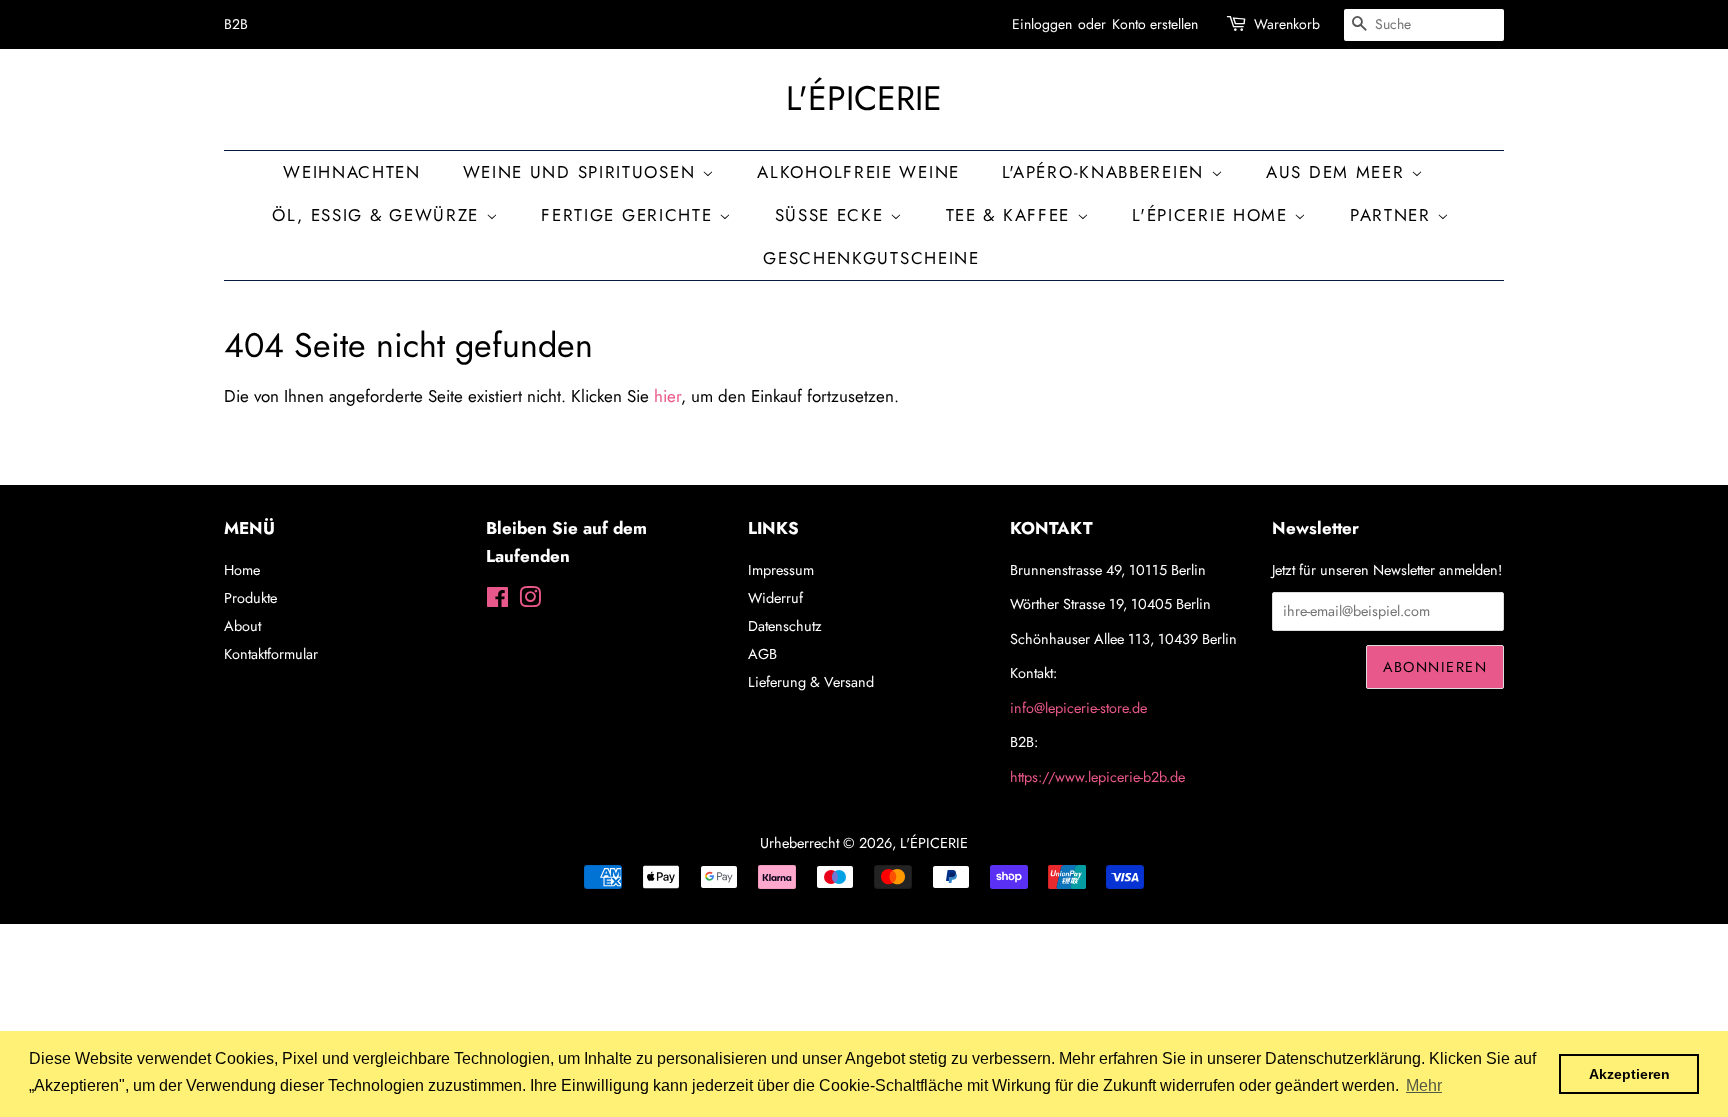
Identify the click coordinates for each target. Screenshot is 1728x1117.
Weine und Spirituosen (582, 172)
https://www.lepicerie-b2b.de (1097, 777)
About (242, 626)
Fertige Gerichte (630, 215)
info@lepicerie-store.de (1078, 708)
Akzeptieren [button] (1629, 1074)
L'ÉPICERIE (864, 99)
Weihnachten (352, 172)
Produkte (250, 598)
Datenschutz (785, 626)
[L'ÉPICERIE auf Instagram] (530, 601)
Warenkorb (1287, 24)
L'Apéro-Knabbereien (1106, 172)
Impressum (781, 570)
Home (242, 570)
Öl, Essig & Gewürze (379, 215)
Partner (1394, 215)
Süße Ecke (833, 215)
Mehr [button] (1424, 1085)
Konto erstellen (1155, 24)
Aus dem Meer (1338, 172)
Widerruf (775, 598)
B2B (236, 24)
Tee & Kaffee (1011, 215)
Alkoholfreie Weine (858, 172)
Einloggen (1042, 24)
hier (667, 396)
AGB (762, 654)
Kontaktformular (271, 654)
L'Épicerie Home (1213, 215)
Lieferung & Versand (811, 682)
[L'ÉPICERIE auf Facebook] (497, 601)
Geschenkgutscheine (871, 258)
